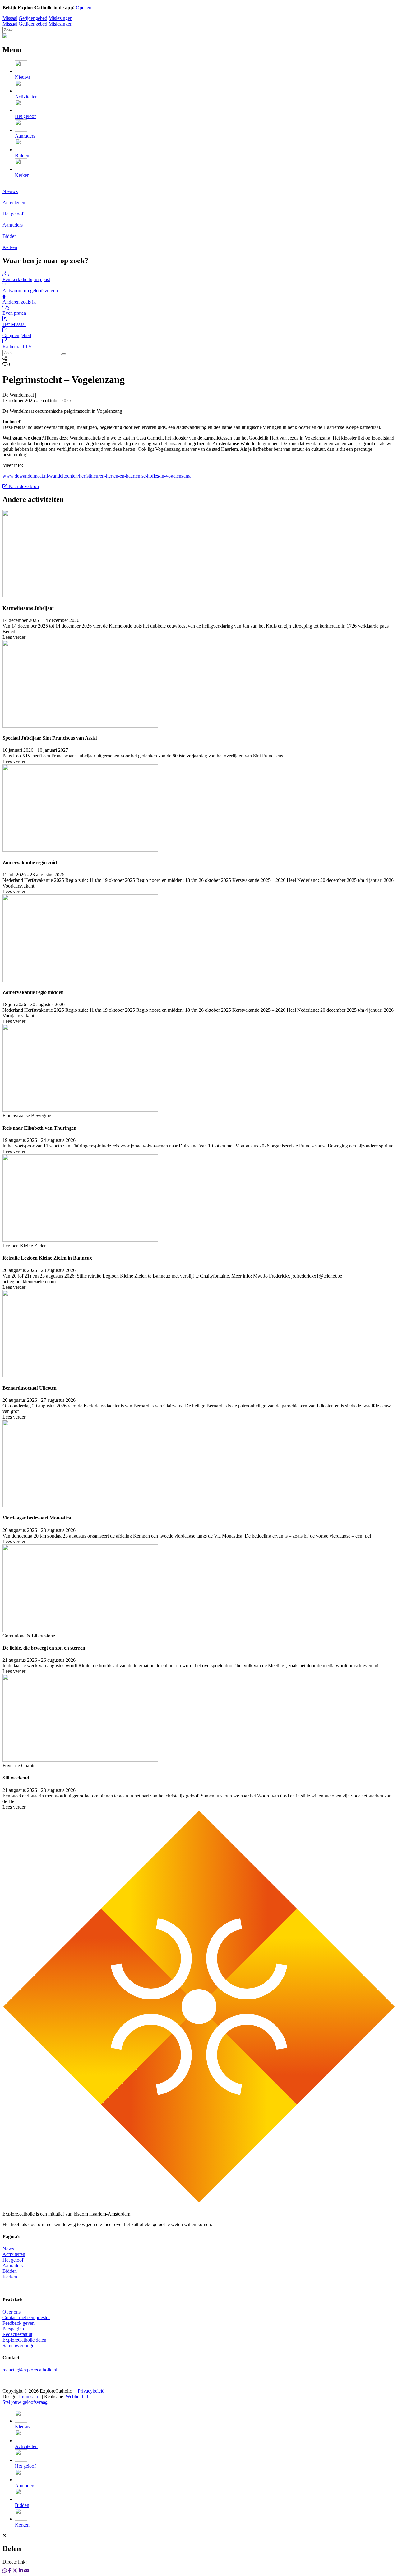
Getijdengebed (33, 18)
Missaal (10, 18)
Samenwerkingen (20, 2345)
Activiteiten (14, 2254)
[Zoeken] (64, 354)
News (8, 2249)
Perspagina (13, 2329)
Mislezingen (60, 18)
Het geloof (13, 2260)
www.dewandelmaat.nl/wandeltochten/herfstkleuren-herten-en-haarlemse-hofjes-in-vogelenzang (97, 476)
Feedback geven (19, 2323)
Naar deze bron (23, 486)
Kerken (10, 2277)
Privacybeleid (90, 2391)
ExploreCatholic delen (24, 2340)
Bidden (10, 2271)
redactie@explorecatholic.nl (30, 2370)
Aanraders (13, 2265)
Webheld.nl (77, 2397)
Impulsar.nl (30, 2397)
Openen (84, 8)
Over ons (12, 2312)
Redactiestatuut (17, 2334)
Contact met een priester (26, 2317)
